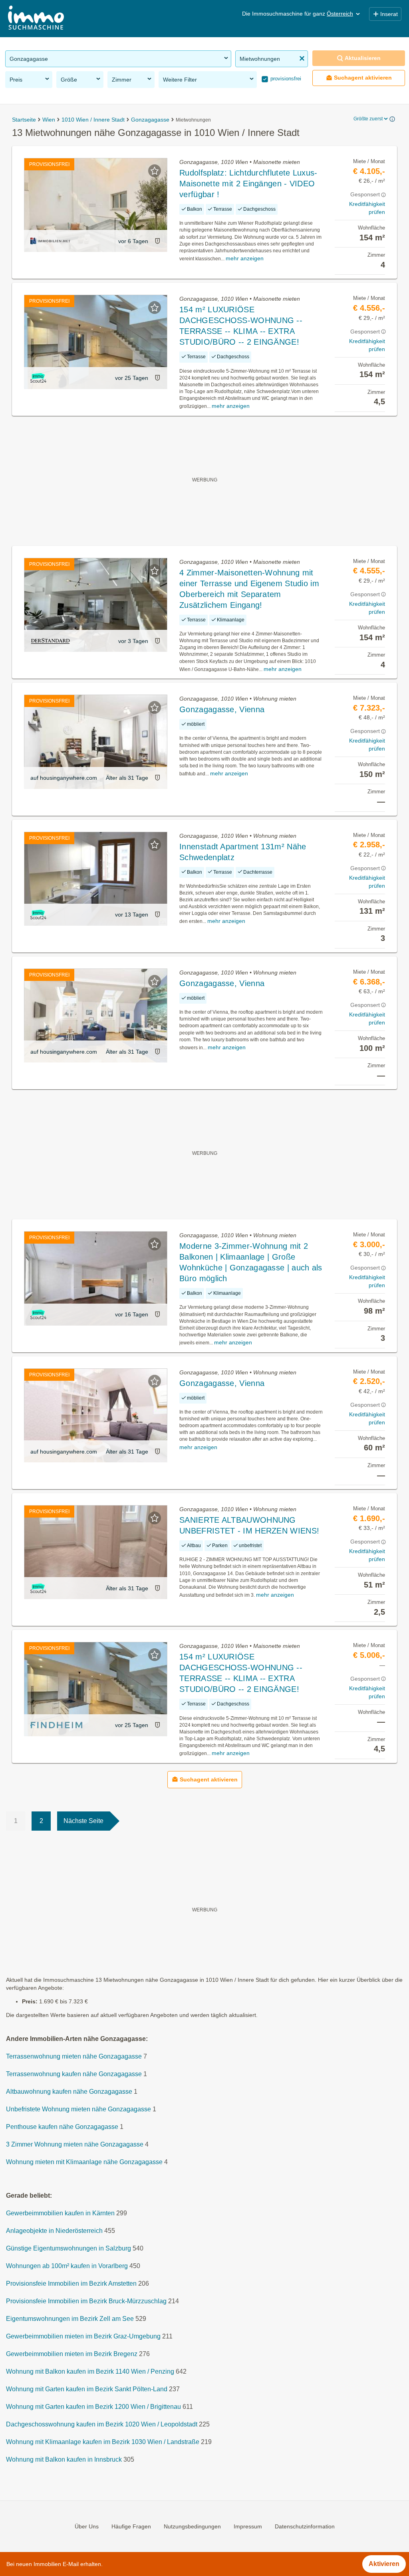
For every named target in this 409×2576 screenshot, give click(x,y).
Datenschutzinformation (305, 2526)
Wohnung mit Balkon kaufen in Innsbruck (64, 2459)
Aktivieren (384, 2564)
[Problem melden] (157, 241)
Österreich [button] (340, 14)
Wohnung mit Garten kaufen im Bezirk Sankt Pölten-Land (87, 2389)
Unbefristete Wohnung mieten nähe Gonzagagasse (78, 2109)
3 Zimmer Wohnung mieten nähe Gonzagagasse (75, 2144)
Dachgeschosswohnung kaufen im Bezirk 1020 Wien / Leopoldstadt (102, 2424)
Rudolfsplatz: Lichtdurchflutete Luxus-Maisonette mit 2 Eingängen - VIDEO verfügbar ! (248, 184)
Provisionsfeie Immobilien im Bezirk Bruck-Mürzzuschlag (86, 2301)
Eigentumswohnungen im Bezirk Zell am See (70, 2319)
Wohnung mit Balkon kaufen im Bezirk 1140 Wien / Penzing (90, 2371)
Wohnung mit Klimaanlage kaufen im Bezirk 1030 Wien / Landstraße (103, 2442)
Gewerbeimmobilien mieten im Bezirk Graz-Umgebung (83, 2336)
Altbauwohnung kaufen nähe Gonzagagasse (69, 2092)
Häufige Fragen (131, 2526)
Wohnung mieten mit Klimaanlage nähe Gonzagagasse (84, 2162)
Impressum (248, 2526)
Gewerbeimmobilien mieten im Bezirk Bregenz (72, 2354)
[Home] (36, 19)
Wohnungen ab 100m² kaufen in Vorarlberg (67, 2266)
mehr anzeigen (245, 258)
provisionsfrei (285, 79)
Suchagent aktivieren (363, 78)
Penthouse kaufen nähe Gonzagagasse (62, 2127)
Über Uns (87, 2526)
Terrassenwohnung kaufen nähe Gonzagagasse (74, 2074)
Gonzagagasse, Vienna (222, 709)
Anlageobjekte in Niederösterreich (54, 2231)
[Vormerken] (155, 171)
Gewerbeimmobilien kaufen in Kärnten (60, 2213)
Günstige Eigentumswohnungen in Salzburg (68, 2248)
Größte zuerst (368, 119)
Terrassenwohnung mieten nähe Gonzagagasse (74, 2056)
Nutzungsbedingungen (192, 2526)
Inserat (389, 14)
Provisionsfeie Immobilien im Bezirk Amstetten (71, 2283)
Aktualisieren (363, 58)
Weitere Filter (180, 80)
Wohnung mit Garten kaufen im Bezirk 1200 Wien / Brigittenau (93, 2407)
